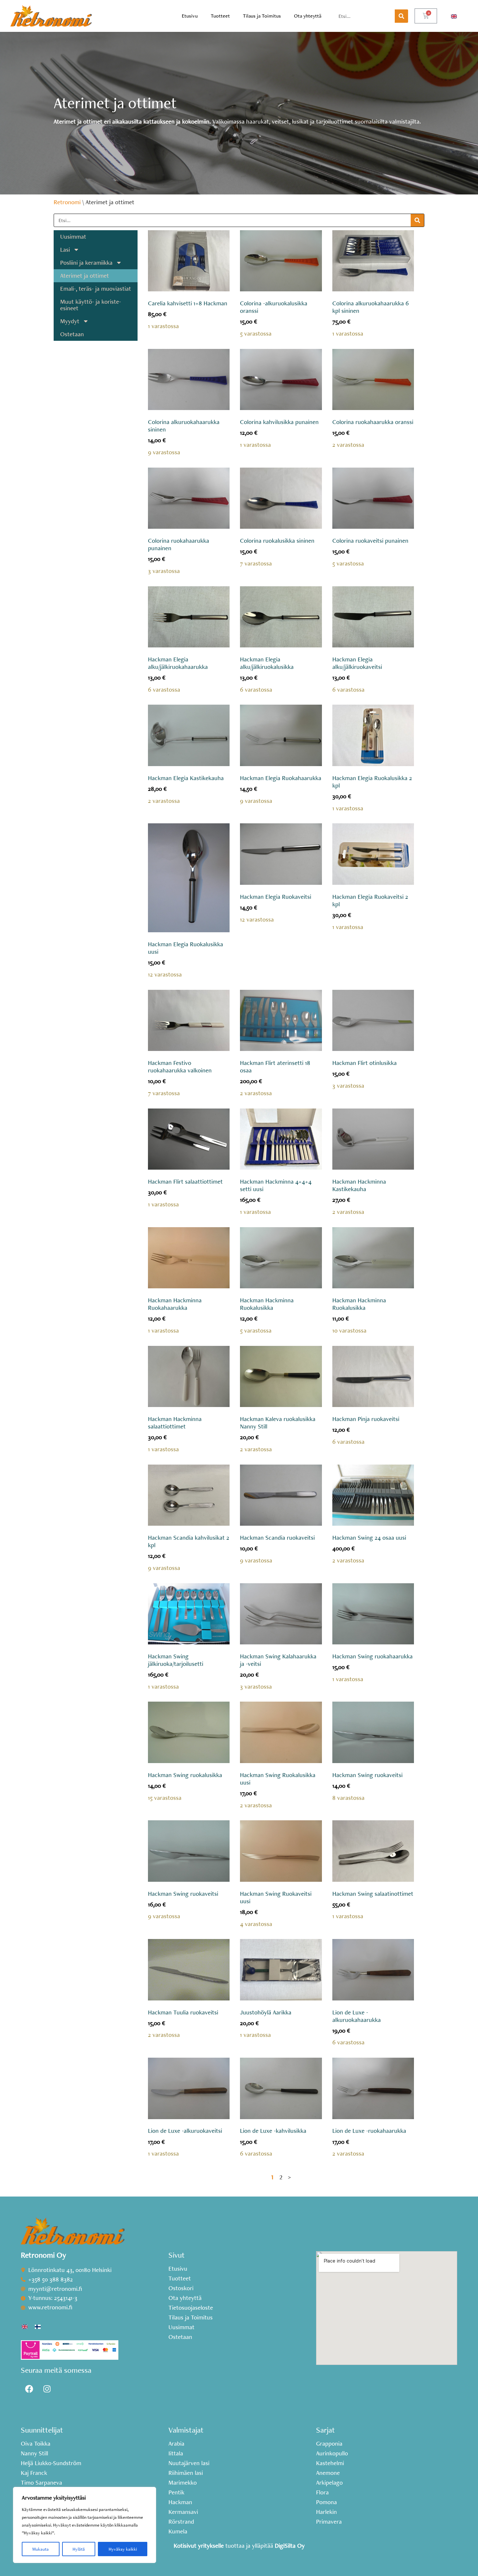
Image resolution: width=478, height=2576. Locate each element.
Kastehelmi (330, 2463)
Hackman (180, 2502)
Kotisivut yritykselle (199, 2546)
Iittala (176, 2453)
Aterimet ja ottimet (85, 276)
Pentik (176, 2492)
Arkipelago (329, 2483)
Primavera (329, 2522)
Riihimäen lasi (186, 2473)
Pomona (326, 2502)
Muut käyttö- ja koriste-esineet (91, 305)
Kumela (178, 2531)
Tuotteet (220, 16)
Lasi (65, 250)
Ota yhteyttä (308, 16)
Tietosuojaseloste (191, 2308)
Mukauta (40, 2549)
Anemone (328, 2473)
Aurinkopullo (332, 2453)
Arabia (176, 2444)
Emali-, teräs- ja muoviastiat (96, 289)
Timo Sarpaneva (41, 2483)
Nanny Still (34, 2453)
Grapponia (329, 2444)
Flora (322, 2492)
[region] (85, 2525)
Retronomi (67, 202)
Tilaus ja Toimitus (262, 16)
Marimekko (183, 2483)
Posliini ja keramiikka (86, 263)
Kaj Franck (34, 2473)
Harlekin (326, 2512)
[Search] (401, 16)
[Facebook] (29, 2389)
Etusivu (190, 16)
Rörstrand (181, 2522)
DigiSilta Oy (290, 2546)
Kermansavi (183, 2512)
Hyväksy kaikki (123, 2549)
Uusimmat (73, 237)
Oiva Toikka (36, 2444)
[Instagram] (47, 2389)
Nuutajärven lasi (189, 2463)
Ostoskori (181, 2288)
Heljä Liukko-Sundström (51, 2463)
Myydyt (70, 321)
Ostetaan (72, 334)
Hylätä (79, 2549)
